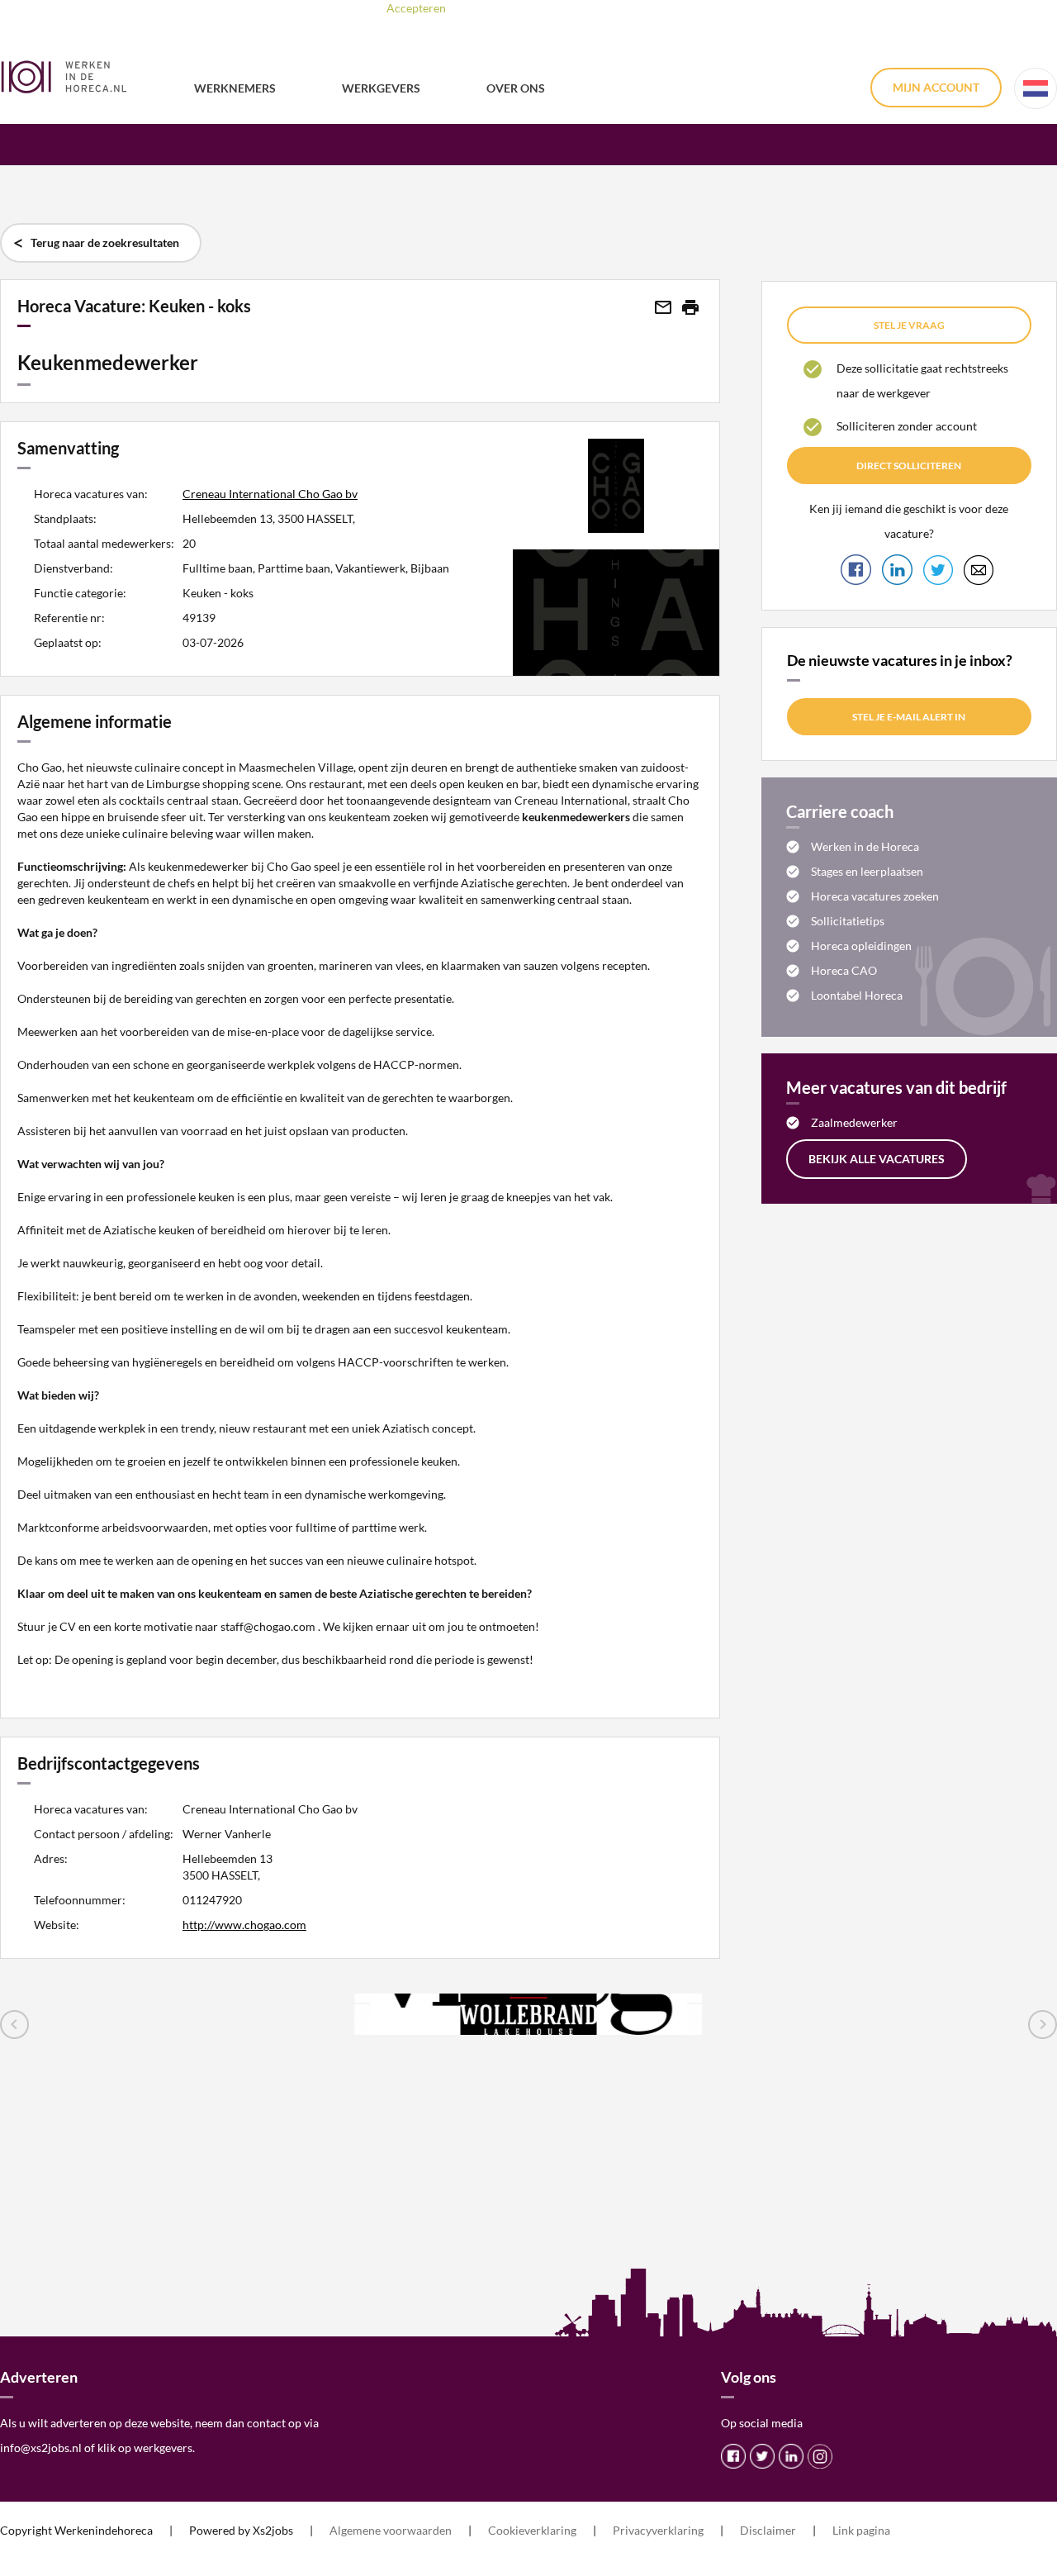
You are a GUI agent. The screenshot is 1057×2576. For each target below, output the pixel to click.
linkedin (791, 2456)
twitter (762, 2456)
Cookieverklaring (532, 2530)
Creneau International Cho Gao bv (270, 494)
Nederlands (1036, 88)
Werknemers (235, 88)
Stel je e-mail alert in (909, 717)
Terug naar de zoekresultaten (105, 242)
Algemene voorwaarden (391, 2530)
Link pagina (861, 2530)
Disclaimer (768, 2530)
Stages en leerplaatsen (867, 871)
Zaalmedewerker (854, 1122)
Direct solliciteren (909, 466)
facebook (733, 2456)
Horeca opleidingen (861, 946)
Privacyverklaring (658, 2530)
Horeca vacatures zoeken (875, 896)
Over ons (516, 88)
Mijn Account (936, 87)
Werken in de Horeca (865, 846)
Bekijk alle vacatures (877, 1159)
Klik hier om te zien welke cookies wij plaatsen (631, 8)
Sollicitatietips (848, 921)
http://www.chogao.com (244, 1925)
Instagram (820, 2456)
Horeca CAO (844, 970)
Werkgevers (381, 88)
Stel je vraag (909, 325)
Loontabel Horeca (857, 995)
